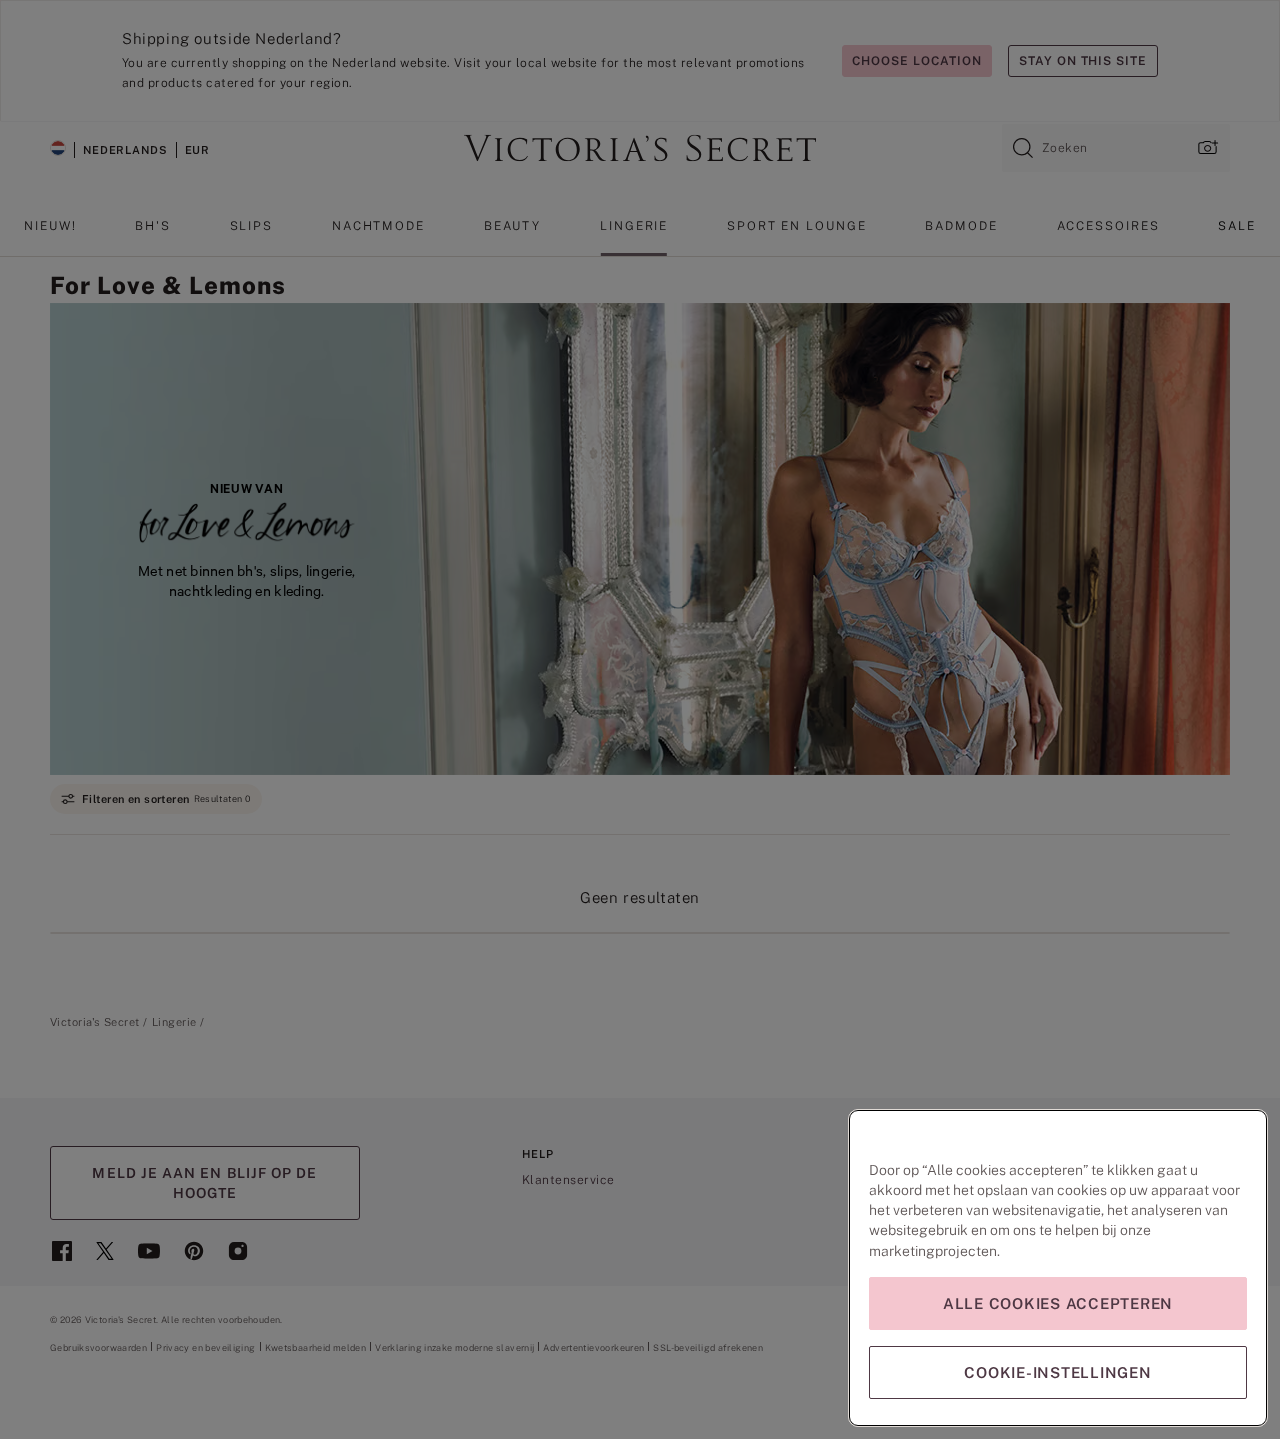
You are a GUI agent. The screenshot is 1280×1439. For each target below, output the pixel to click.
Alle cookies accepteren (1058, 1303)
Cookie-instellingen (1057, 1372)
